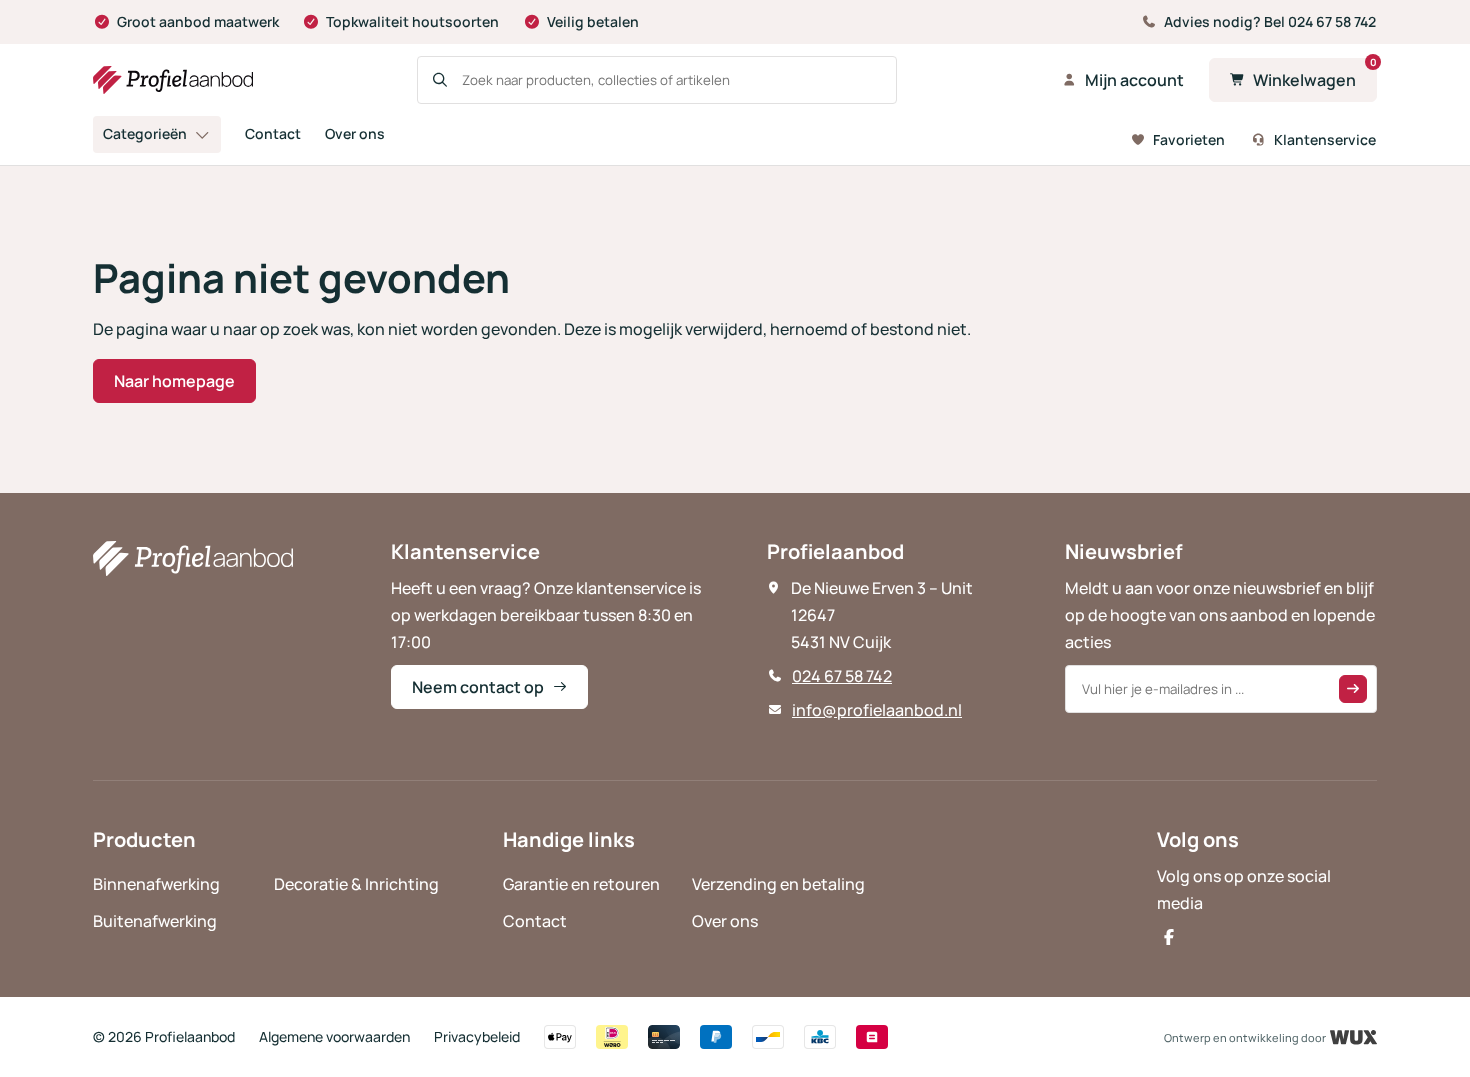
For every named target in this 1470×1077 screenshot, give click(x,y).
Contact (273, 133)
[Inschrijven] (1353, 689)
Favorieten (1189, 139)
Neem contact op (478, 687)
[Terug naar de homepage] (173, 80)
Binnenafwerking (156, 884)
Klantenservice (1325, 139)
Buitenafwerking (155, 921)
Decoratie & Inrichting (356, 884)
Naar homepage (174, 381)
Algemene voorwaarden (334, 1036)
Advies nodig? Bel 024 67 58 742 (1270, 21)
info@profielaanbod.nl (877, 710)
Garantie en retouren (581, 884)
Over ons (355, 133)
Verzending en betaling (778, 884)
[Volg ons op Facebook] (1169, 937)
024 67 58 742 (842, 676)
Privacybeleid (477, 1036)
